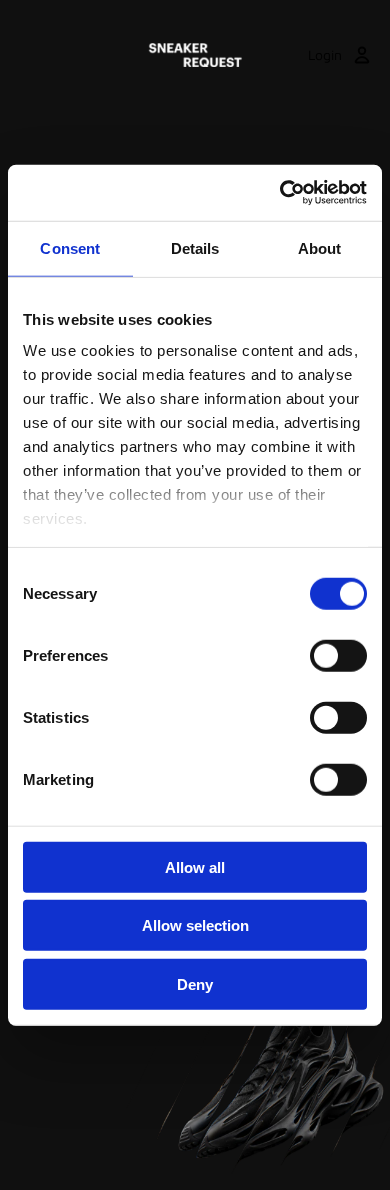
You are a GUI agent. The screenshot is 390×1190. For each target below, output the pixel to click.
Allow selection (195, 925)
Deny (195, 983)
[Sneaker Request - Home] (195, 55)
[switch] (338, 655)
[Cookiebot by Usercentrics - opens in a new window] (280, 193)
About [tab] (320, 247)
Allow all (195, 866)
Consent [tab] (70, 247)
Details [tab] (195, 247)
